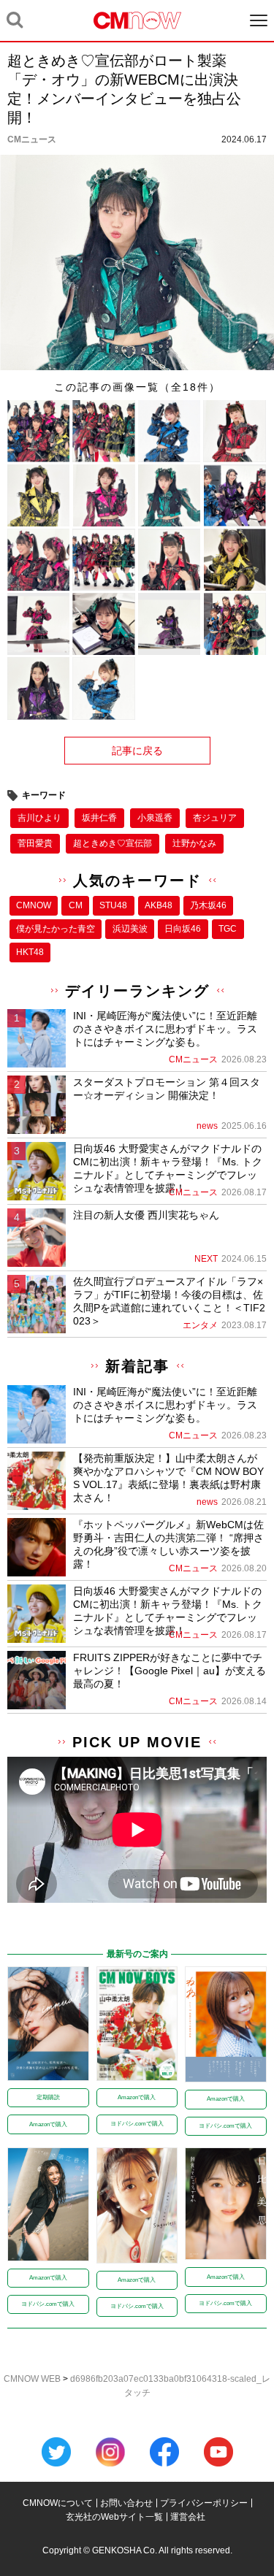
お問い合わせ (126, 2503)
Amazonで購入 (48, 2124)
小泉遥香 (155, 818)
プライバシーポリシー (204, 2503)
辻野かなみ (194, 843)
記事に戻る (137, 751)
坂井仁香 (99, 818)
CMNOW (34, 905)
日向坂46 (183, 929)
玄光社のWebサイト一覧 (114, 2517)
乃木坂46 (208, 905)
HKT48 (30, 952)
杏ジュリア (215, 818)
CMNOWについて (58, 2503)
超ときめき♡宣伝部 (113, 843)
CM (76, 905)
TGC (228, 929)
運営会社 (188, 2517)
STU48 (113, 905)
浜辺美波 (130, 929)
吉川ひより (39, 818)
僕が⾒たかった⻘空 (56, 929)
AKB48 (159, 905)
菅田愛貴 (35, 843)
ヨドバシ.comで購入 (137, 2124)
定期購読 (48, 2097)
